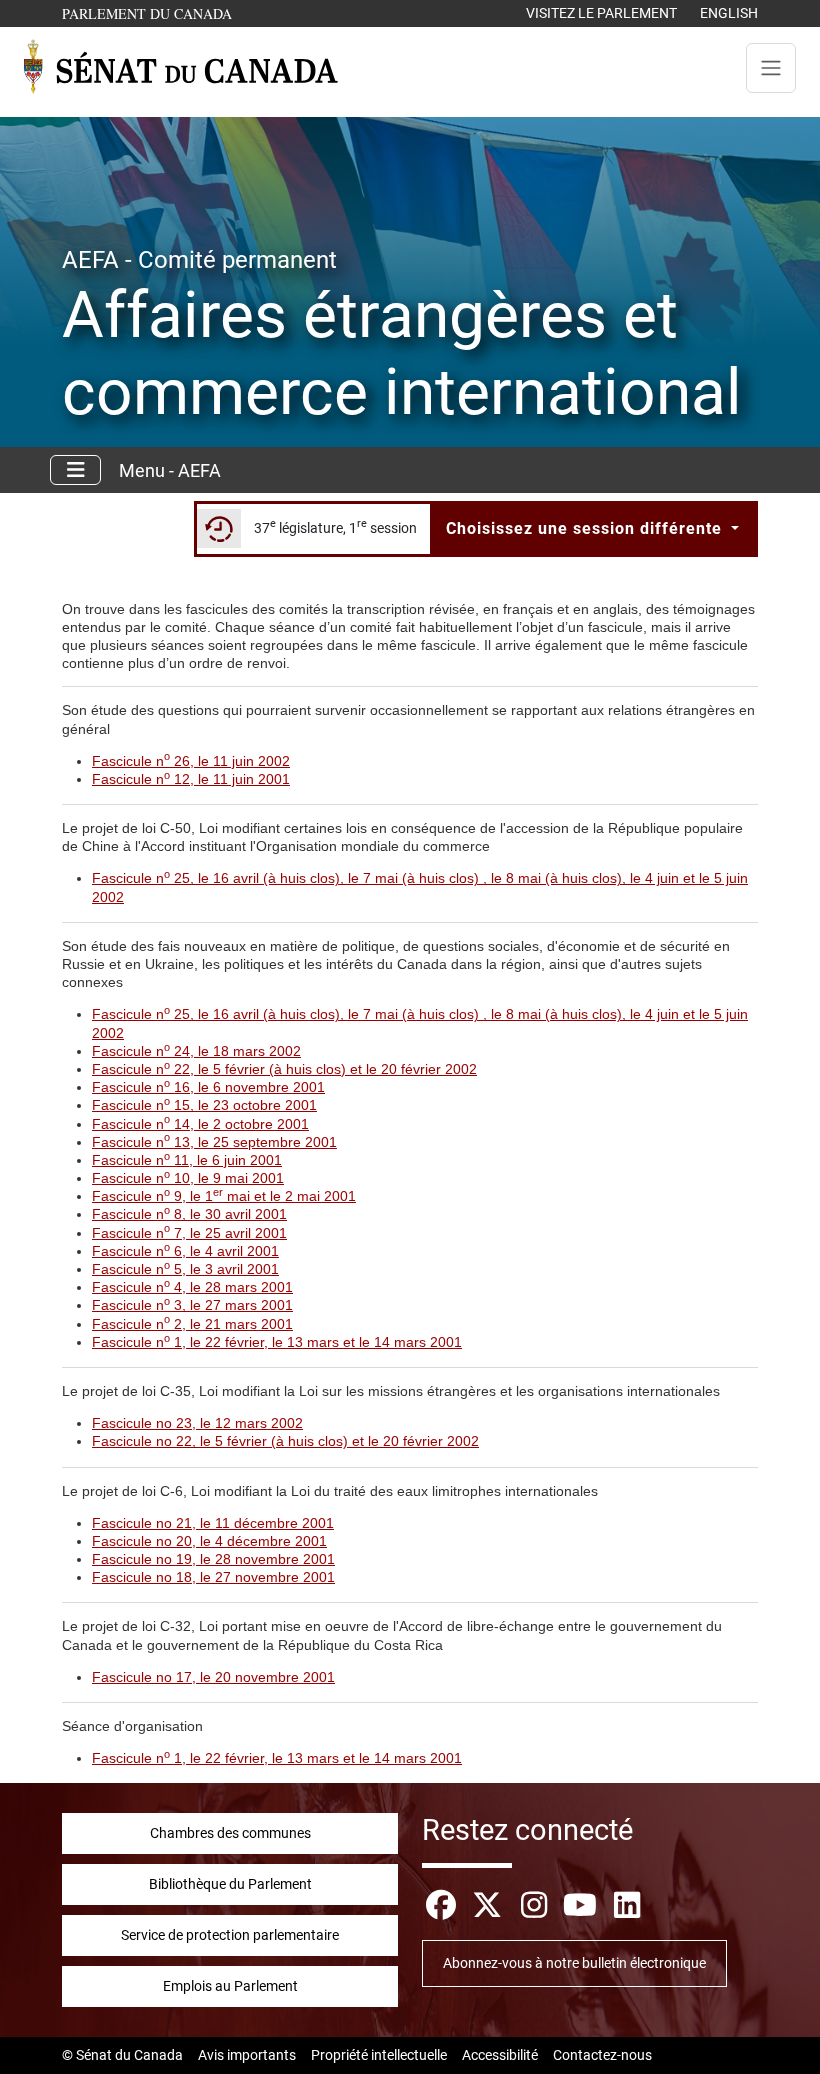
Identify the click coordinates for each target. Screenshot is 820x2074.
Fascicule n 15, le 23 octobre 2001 (204, 1105)
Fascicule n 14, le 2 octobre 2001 (200, 1124)
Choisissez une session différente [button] (586, 528)
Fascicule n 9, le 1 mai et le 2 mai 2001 (224, 1196)
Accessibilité (500, 2055)
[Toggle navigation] (771, 68)
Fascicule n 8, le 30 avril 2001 (189, 1214)
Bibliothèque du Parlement (230, 1884)
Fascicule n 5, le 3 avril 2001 (185, 1269)
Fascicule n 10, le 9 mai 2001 (188, 1178)
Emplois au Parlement (230, 1986)
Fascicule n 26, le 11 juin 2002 (191, 761)
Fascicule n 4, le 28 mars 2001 (192, 1287)
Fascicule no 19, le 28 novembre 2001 (213, 1559)
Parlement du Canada (151, 13)
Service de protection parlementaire (230, 1935)
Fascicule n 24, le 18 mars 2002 (196, 1051)
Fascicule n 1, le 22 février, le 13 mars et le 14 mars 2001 (277, 1342)
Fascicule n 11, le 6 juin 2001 (187, 1160)
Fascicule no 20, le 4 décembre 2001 (209, 1541)
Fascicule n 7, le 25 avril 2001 (189, 1233)
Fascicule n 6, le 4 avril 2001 (185, 1251)
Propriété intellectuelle (379, 2055)
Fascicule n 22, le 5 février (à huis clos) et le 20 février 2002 (284, 1069)
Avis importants (247, 2055)
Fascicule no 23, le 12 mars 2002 (197, 1423)
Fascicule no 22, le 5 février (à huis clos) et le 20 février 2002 (285, 1441)
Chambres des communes (230, 1833)
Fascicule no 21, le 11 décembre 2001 (213, 1523)
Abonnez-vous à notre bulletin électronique (574, 1963)
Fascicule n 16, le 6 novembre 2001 (208, 1087)
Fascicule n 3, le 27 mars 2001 (192, 1305)
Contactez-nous (602, 2055)
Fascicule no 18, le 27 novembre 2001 (213, 1577)
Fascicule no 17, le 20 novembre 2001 (213, 1677)
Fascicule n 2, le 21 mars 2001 (192, 1324)
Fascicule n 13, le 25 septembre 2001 (214, 1142)
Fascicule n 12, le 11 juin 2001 (191, 779)
